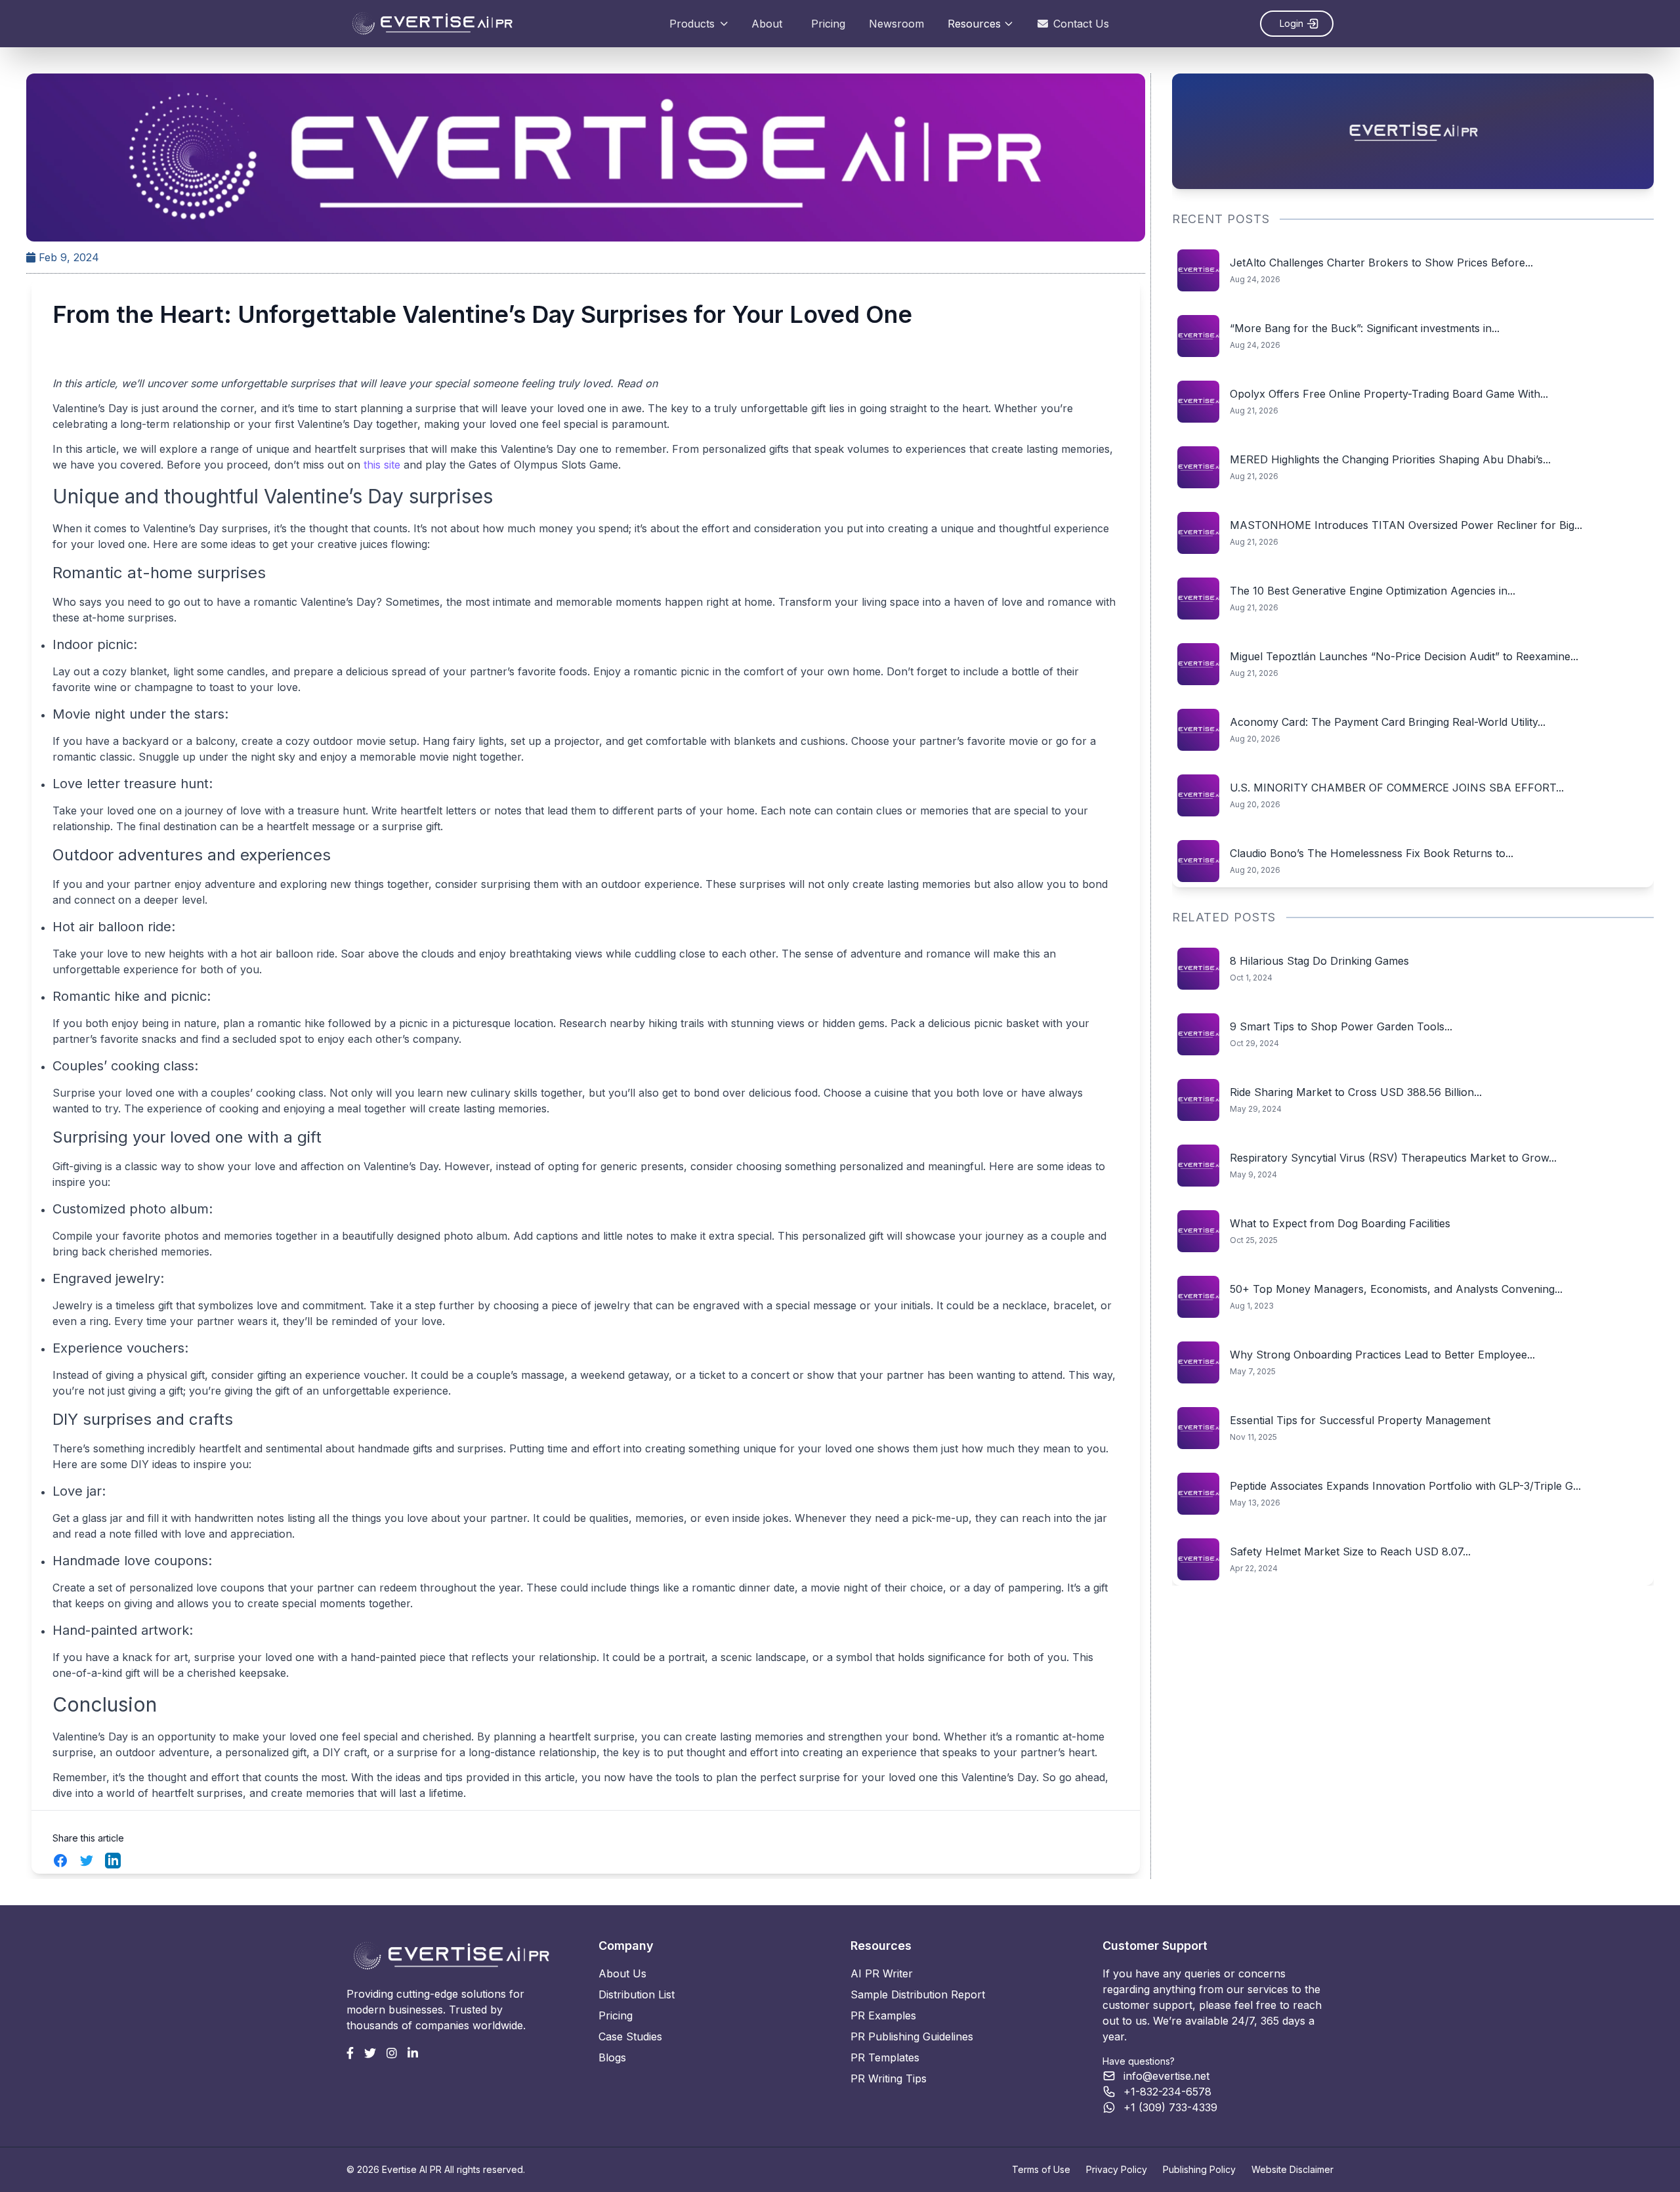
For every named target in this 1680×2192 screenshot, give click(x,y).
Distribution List (637, 1994)
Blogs (612, 2057)
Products (692, 24)
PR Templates (885, 2057)
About (767, 24)
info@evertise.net (1166, 2076)
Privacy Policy (1117, 2169)
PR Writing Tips (889, 2078)
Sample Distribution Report (918, 1994)
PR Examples (883, 2015)
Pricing (828, 24)
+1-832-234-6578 (1167, 2092)
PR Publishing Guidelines (912, 2036)
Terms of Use (1041, 2169)
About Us (622, 1973)
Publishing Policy (1199, 2169)
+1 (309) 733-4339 (1170, 2107)
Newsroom (896, 24)
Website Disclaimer (1292, 2169)
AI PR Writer (882, 1973)
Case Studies (630, 2036)
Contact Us (1081, 24)
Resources (974, 24)
